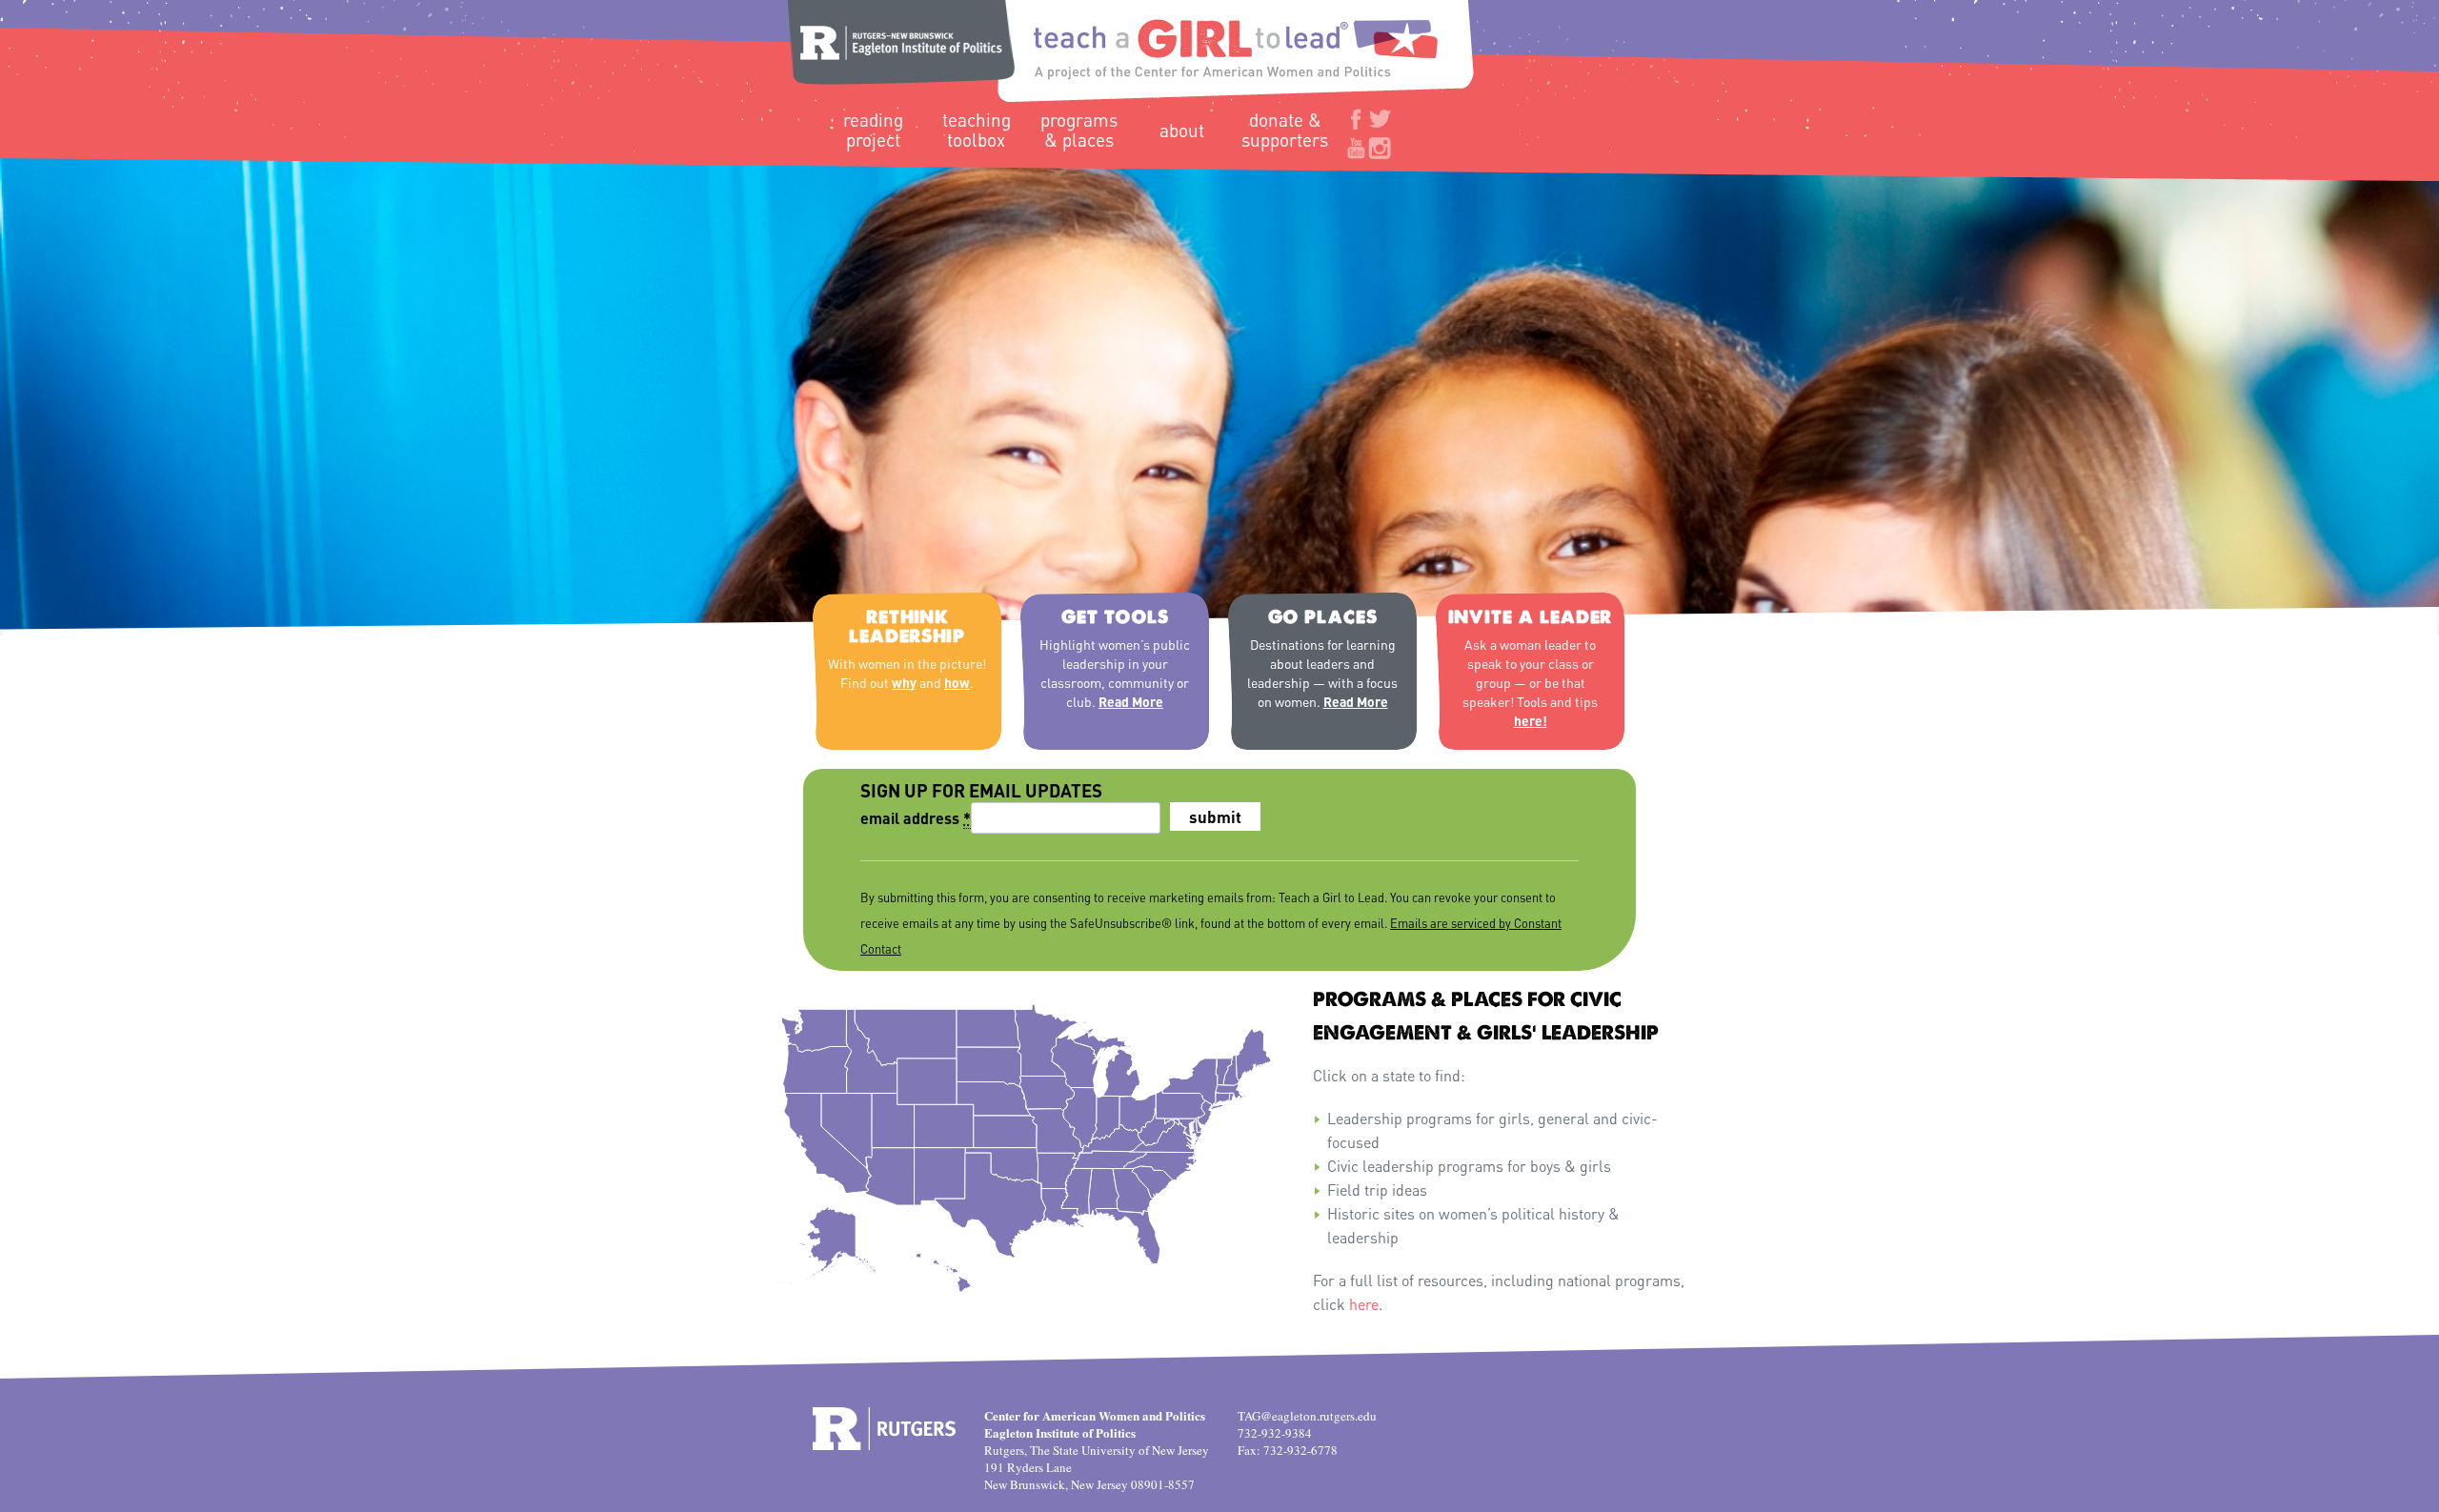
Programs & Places (1079, 130)
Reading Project (873, 130)
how (957, 682)
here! (1531, 720)
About (1182, 130)
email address (916, 818)
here (1364, 1304)
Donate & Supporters (1285, 130)
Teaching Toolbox (977, 130)
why (904, 682)
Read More (1131, 701)
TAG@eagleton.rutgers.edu (1307, 1416)
